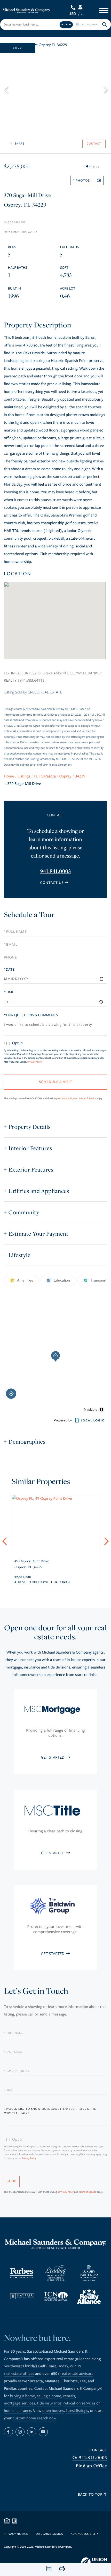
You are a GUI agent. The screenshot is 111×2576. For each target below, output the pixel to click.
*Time (9, 992)
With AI (66, 24)
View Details (55, 1559)
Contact (98, 2450)
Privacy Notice (16, 2534)
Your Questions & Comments (31, 1015)
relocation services (80, 2403)
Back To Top (91, 2494)
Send (12, 2181)
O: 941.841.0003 (90, 2458)
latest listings (77, 2411)
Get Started (53, 1757)
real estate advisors (77, 2374)
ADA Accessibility (85, 2534)
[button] (8, 89)
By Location (90, 24)
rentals (69, 2396)
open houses (53, 2411)
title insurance (49, 2403)
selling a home (49, 2396)
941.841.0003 (74, 7)
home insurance (17, 2411)
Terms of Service (88, 1098)
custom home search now (35, 2418)
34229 (80, 776)
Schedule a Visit (55, 916)
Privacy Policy (34, 1062)
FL (36, 776)
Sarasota (49, 776)
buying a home (22, 2396)
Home (9, 776)
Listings (24, 776)
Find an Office (91, 2466)
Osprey (65, 776)
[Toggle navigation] (104, 11)
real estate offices (19, 2374)
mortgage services (19, 2403)
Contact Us (52, 883)
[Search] (105, 24)
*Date (9, 969)
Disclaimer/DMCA (49, 2534)
